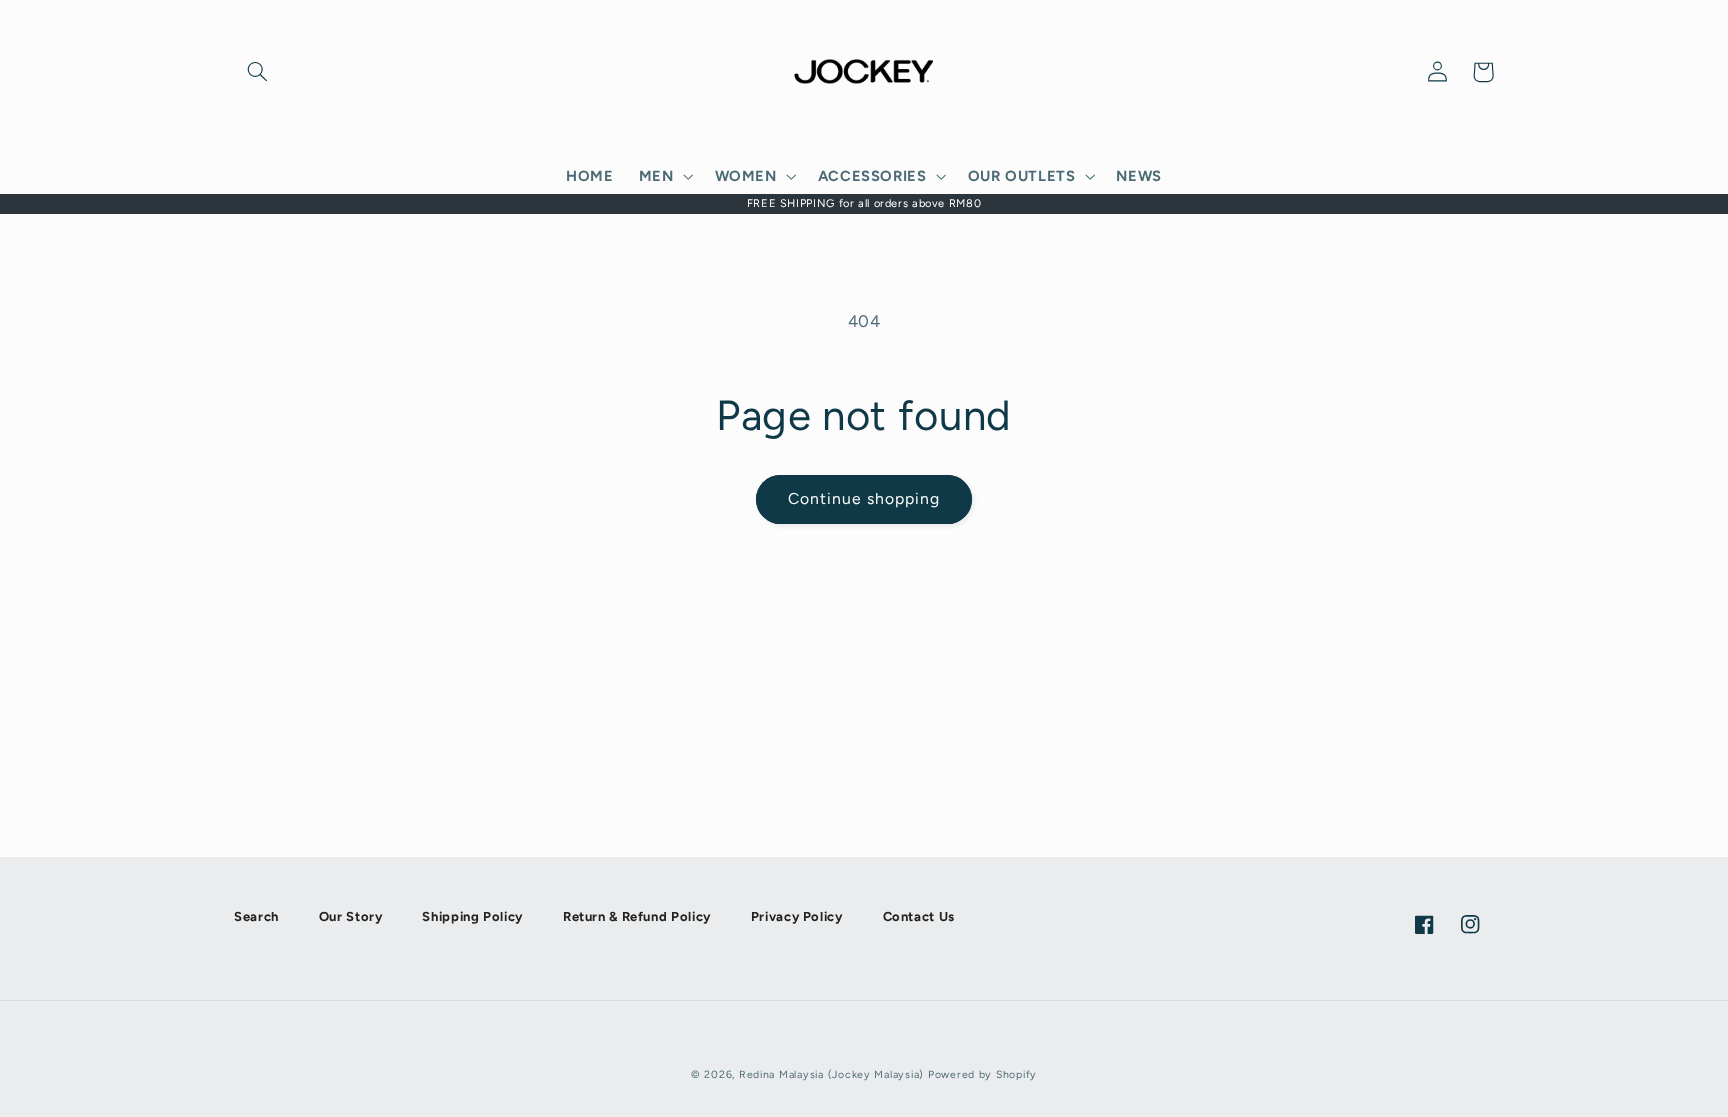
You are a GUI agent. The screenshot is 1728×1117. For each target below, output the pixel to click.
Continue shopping (864, 498)
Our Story (351, 916)
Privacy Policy (797, 916)
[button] (257, 72)
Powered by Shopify (982, 1074)
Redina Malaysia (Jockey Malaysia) (831, 1074)
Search (256, 916)
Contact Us (919, 916)
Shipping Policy (472, 916)
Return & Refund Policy (637, 916)
